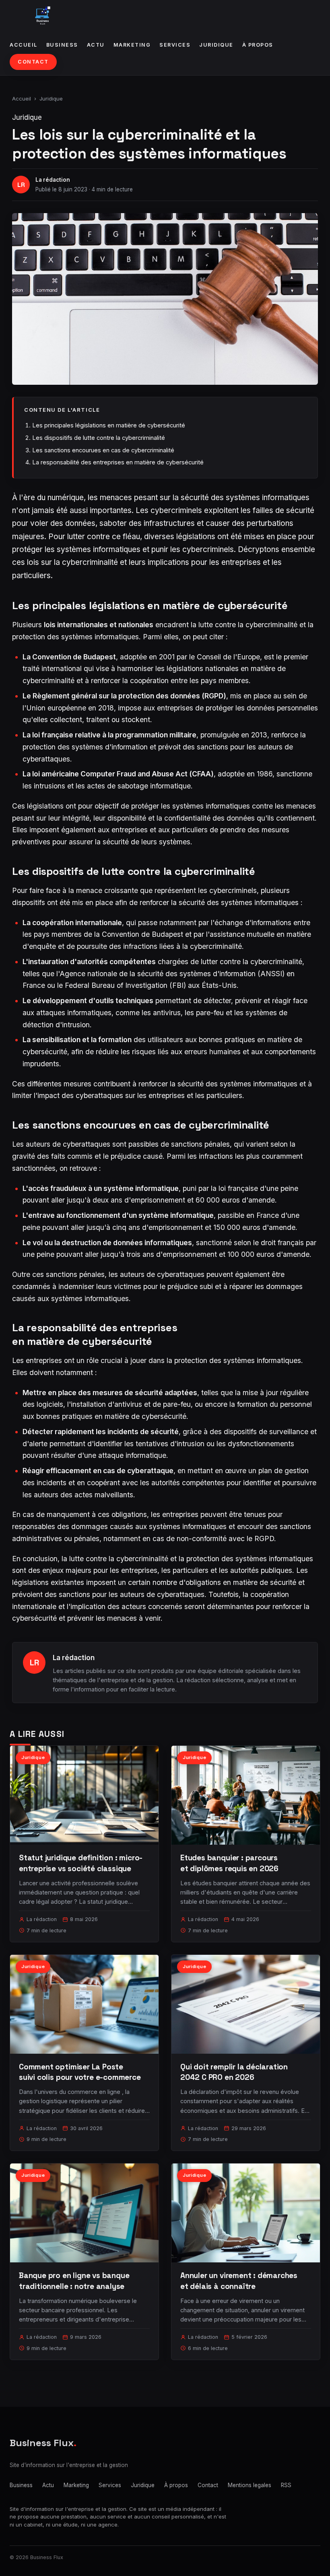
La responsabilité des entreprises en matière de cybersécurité (118, 462)
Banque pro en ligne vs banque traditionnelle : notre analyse (74, 2281)
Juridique (216, 45)
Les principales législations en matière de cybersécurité (109, 425)
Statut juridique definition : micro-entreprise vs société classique (81, 1863)
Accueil (24, 45)
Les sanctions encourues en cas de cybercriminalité (103, 450)
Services (175, 45)
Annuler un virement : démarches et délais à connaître (239, 2281)
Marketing (132, 45)
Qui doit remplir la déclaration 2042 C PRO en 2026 (234, 2072)
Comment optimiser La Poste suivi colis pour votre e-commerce (80, 2072)
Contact (33, 62)
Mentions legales (250, 2485)
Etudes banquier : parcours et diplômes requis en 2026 (229, 1863)
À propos (258, 45)
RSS (286, 2485)
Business (62, 45)
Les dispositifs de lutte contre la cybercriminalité (99, 438)
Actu (96, 45)
